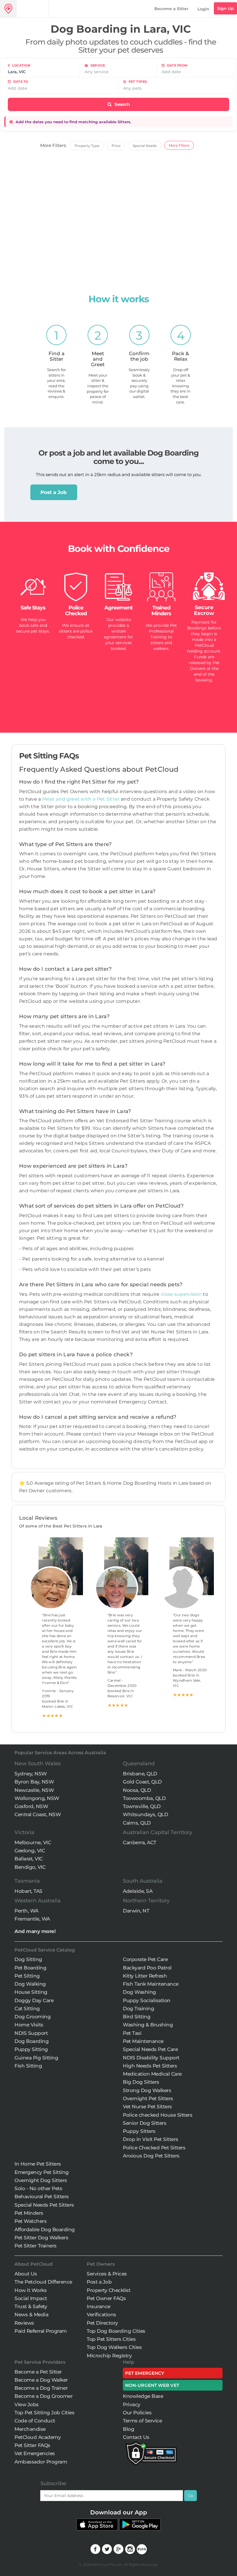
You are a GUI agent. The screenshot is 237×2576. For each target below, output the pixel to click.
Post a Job (54, 492)
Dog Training (138, 2009)
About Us (26, 2274)
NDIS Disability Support (151, 2058)
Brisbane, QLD (140, 1774)
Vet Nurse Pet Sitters (147, 2107)
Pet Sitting (27, 1976)
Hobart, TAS (28, 1891)
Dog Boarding (32, 2041)
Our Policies (137, 2413)
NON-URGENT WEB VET (152, 2385)
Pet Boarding (30, 1968)
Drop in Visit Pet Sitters (151, 2139)
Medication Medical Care (152, 2074)
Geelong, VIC (30, 1851)
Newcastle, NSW (34, 1790)
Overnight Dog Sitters (41, 2180)
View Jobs (27, 2404)
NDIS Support (31, 2033)
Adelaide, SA (138, 1891)
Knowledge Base (143, 2396)
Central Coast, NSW (38, 1814)
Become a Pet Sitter (38, 2372)
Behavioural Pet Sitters (42, 2197)
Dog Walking (30, 1984)
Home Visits (29, 2025)
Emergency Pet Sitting (42, 2172)
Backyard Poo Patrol (147, 1968)
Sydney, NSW (31, 1774)
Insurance (99, 2306)
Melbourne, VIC (33, 1842)
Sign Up (225, 8)
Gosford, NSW (31, 1806)
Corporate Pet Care (145, 1959)
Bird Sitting (137, 2017)
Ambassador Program (41, 2462)
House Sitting (31, 1992)
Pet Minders (29, 2213)
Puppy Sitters (139, 2131)
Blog (128, 2429)
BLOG (142, 2549)
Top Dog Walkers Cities (114, 2347)
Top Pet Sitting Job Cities (44, 2413)
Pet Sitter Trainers (36, 2246)
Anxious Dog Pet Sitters (151, 2156)
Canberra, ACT (140, 1842)
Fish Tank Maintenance (151, 1984)
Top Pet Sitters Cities (111, 2339)
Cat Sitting (27, 2009)
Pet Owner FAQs (106, 2298)
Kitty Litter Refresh (145, 1976)
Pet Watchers (30, 2221)
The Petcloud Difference (43, 2282)
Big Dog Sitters (141, 2082)
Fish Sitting (28, 2066)
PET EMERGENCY (145, 2373)
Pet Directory (102, 2323)
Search (122, 104)
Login (203, 9)
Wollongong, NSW (37, 1798)
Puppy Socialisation (147, 2000)
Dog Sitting (28, 1959)
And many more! (35, 1931)
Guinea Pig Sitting (36, 2058)
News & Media (31, 2315)
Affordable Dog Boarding (45, 2229)
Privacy (132, 2404)
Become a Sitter (171, 9)
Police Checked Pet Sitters (154, 2148)
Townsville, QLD (142, 1806)
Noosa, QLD (137, 1790)
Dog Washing (139, 1992)
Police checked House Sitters (158, 2115)
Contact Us (136, 2437)
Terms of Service (142, 2421)
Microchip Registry (109, 2356)
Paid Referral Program (41, 2331)
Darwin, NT (136, 1911)
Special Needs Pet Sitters (44, 2205)
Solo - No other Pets (38, 2188)
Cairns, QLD (137, 1823)
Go (190, 2496)
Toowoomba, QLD (144, 1798)
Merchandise (30, 2429)
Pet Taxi (132, 2033)
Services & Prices (107, 2274)
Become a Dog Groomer (43, 2396)
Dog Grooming (33, 2017)
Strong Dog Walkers (147, 2090)
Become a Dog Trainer (41, 2388)
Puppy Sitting (31, 2049)
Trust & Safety (31, 2306)
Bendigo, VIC (30, 1867)
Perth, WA (26, 1911)
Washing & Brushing (148, 2025)
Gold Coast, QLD (142, 1782)
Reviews (24, 2323)
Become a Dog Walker (41, 2380)
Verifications (101, 2315)
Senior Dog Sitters (145, 2123)
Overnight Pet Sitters (148, 2098)
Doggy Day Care (34, 2000)
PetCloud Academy (38, 2437)
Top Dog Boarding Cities (116, 2331)
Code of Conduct (35, 2421)
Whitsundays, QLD (145, 1814)
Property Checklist (109, 2290)
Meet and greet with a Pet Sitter (82, 799)
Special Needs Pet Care (150, 2049)
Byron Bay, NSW (34, 1782)
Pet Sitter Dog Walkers (41, 2238)
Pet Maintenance (143, 2041)
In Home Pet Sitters (38, 2164)
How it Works (30, 2290)
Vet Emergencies (35, 2453)
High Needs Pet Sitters (150, 2066)
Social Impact (31, 2298)
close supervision (181, 1294)
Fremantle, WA (32, 1919)
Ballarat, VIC (29, 1859)
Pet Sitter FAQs (32, 2445)
